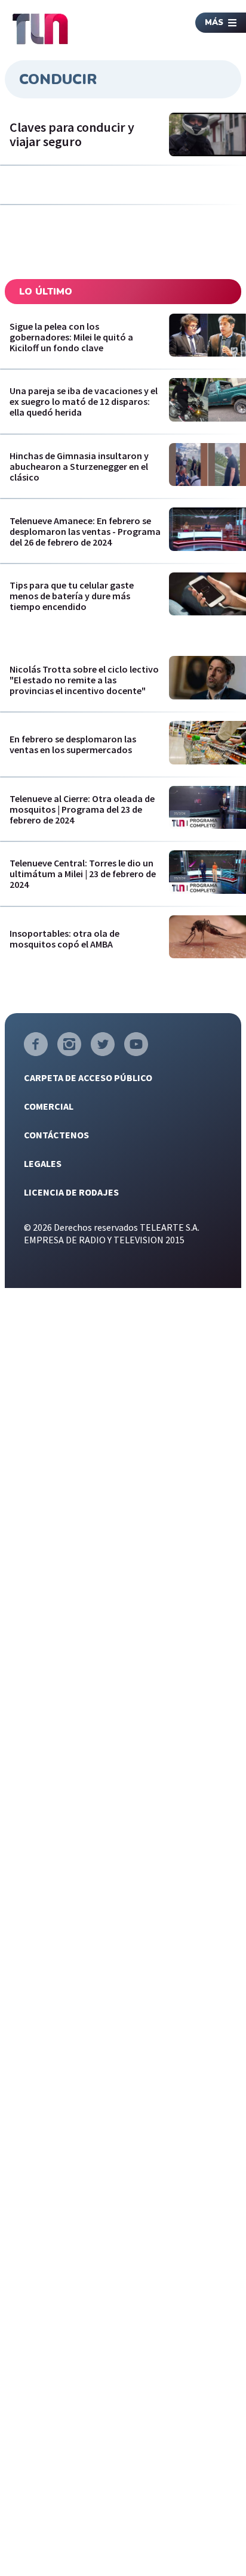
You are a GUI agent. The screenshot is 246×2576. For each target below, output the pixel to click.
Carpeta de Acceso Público (88, 1078)
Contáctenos (56, 1135)
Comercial (49, 1106)
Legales (43, 1163)
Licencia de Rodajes (71, 1192)
